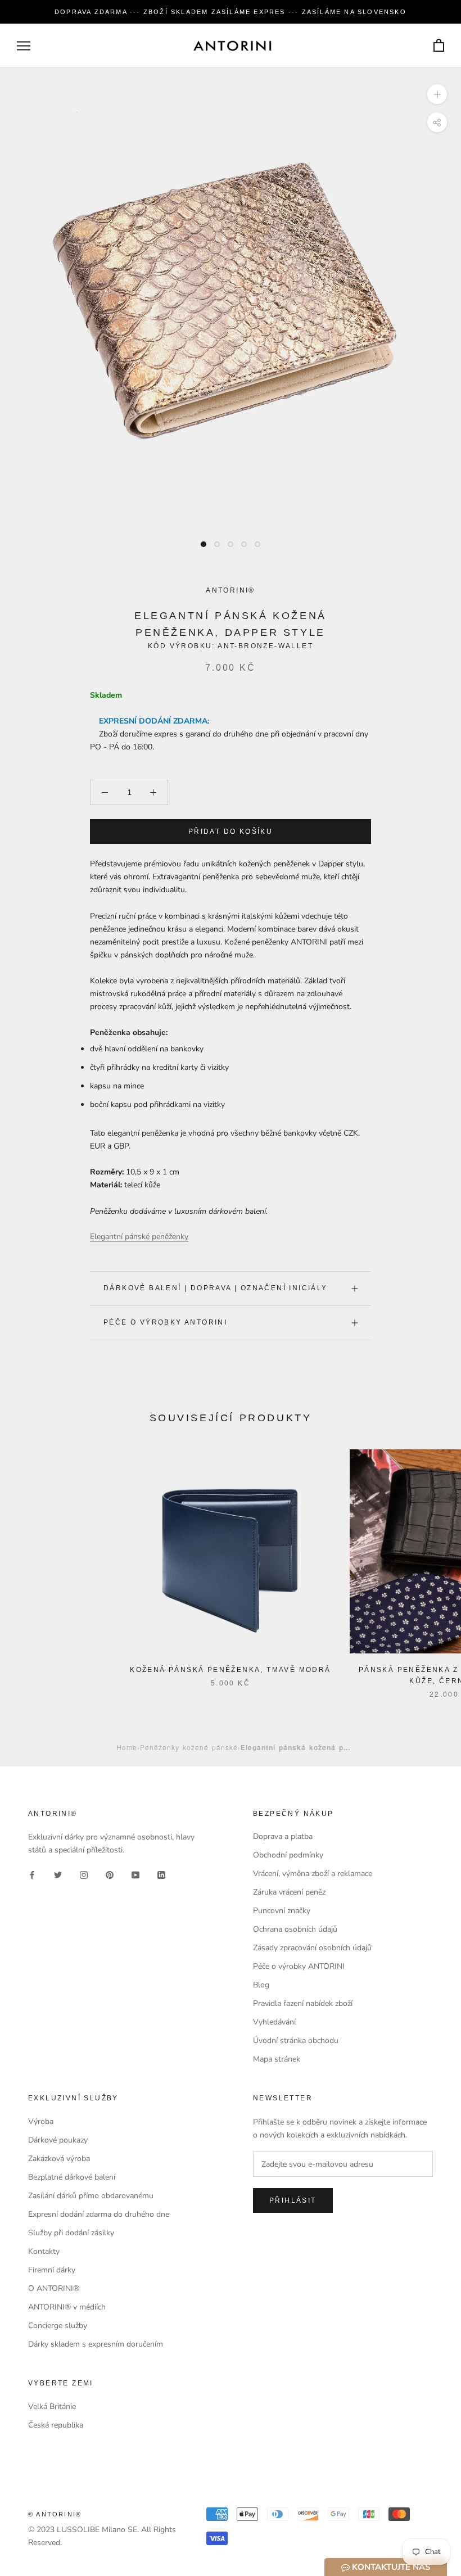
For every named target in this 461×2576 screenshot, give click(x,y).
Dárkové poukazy (58, 2140)
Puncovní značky (282, 1911)
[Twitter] (58, 1875)
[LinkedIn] (161, 1875)
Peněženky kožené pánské (189, 1747)
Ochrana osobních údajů (295, 1929)
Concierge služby (58, 2326)
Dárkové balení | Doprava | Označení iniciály (216, 1288)
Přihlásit (293, 2200)
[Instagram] (84, 1875)
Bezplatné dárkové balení (72, 2177)
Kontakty (44, 2251)
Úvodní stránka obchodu (296, 2041)
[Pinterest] (110, 1875)
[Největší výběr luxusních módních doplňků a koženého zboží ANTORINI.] (232, 46)
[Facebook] (32, 1875)
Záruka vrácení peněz (289, 1892)
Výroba (41, 2121)
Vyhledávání (274, 2022)
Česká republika (56, 2425)
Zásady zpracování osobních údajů (312, 1948)
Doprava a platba (283, 1836)
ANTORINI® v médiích (67, 2307)
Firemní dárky (52, 2270)
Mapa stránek (277, 2059)
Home (127, 1747)
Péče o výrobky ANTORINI (165, 1322)
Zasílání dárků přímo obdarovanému (91, 2196)
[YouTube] (135, 1875)
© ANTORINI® (55, 2514)
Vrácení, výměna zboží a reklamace (313, 1874)
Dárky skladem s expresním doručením (96, 2344)
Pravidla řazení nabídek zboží (303, 2003)
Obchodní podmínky (288, 1855)
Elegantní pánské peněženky (139, 1237)
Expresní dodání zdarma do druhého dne (99, 2214)
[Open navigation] (24, 46)
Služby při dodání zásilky (71, 2233)
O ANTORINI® (54, 2288)
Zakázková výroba (59, 2159)
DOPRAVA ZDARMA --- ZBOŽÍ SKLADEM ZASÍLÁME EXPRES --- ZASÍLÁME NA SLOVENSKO (231, 12)
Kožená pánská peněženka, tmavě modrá (230, 1670)
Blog (261, 1985)
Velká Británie (52, 2406)
